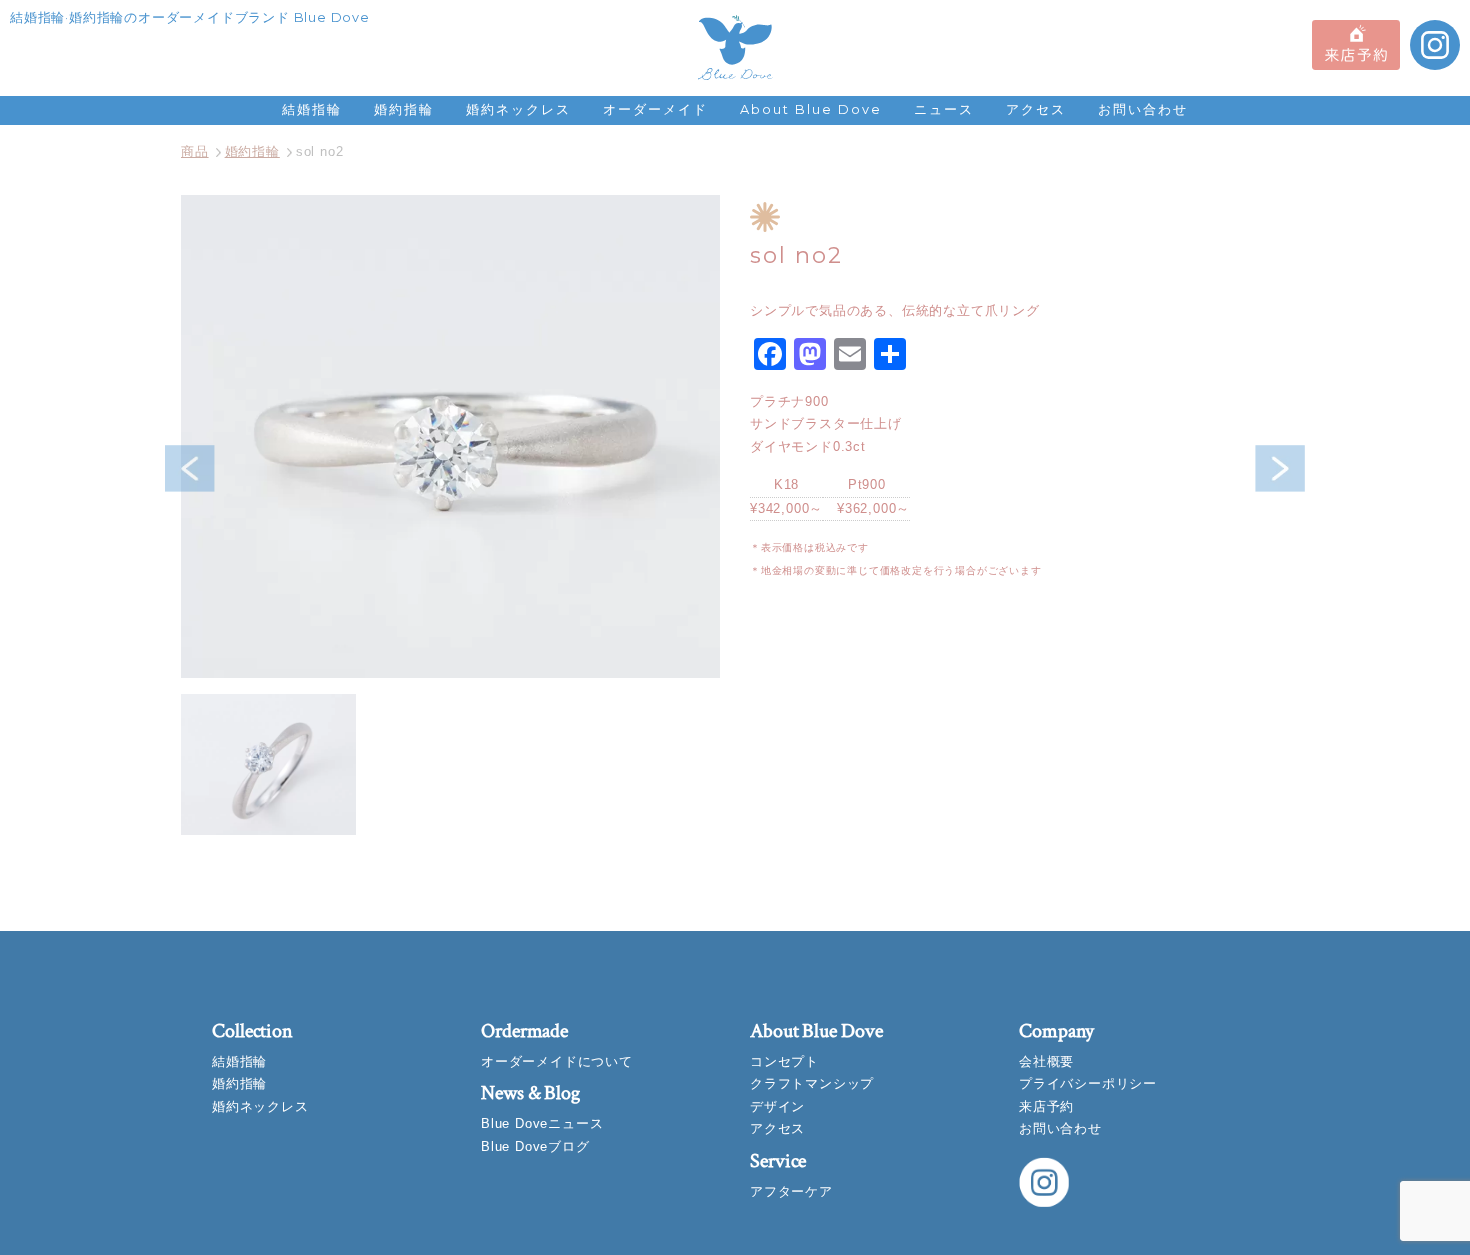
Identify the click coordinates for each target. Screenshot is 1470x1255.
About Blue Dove (811, 109)
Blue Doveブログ (535, 1146)
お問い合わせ (1143, 109)
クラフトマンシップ (812, 1083)
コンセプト (784, 1061)
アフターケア (791, 1191)
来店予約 (1046, 1106)
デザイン (777, 1106)
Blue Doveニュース (542, 1123)
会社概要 (1046, 1061)
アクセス (1036, 109)
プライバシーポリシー (1088, 1083)
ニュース (944, 109)
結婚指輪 (312, 109)
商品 (195, 151)
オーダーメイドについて (557, 1061)
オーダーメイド (655, 109)
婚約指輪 (404, 109)
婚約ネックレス (518, 109)
